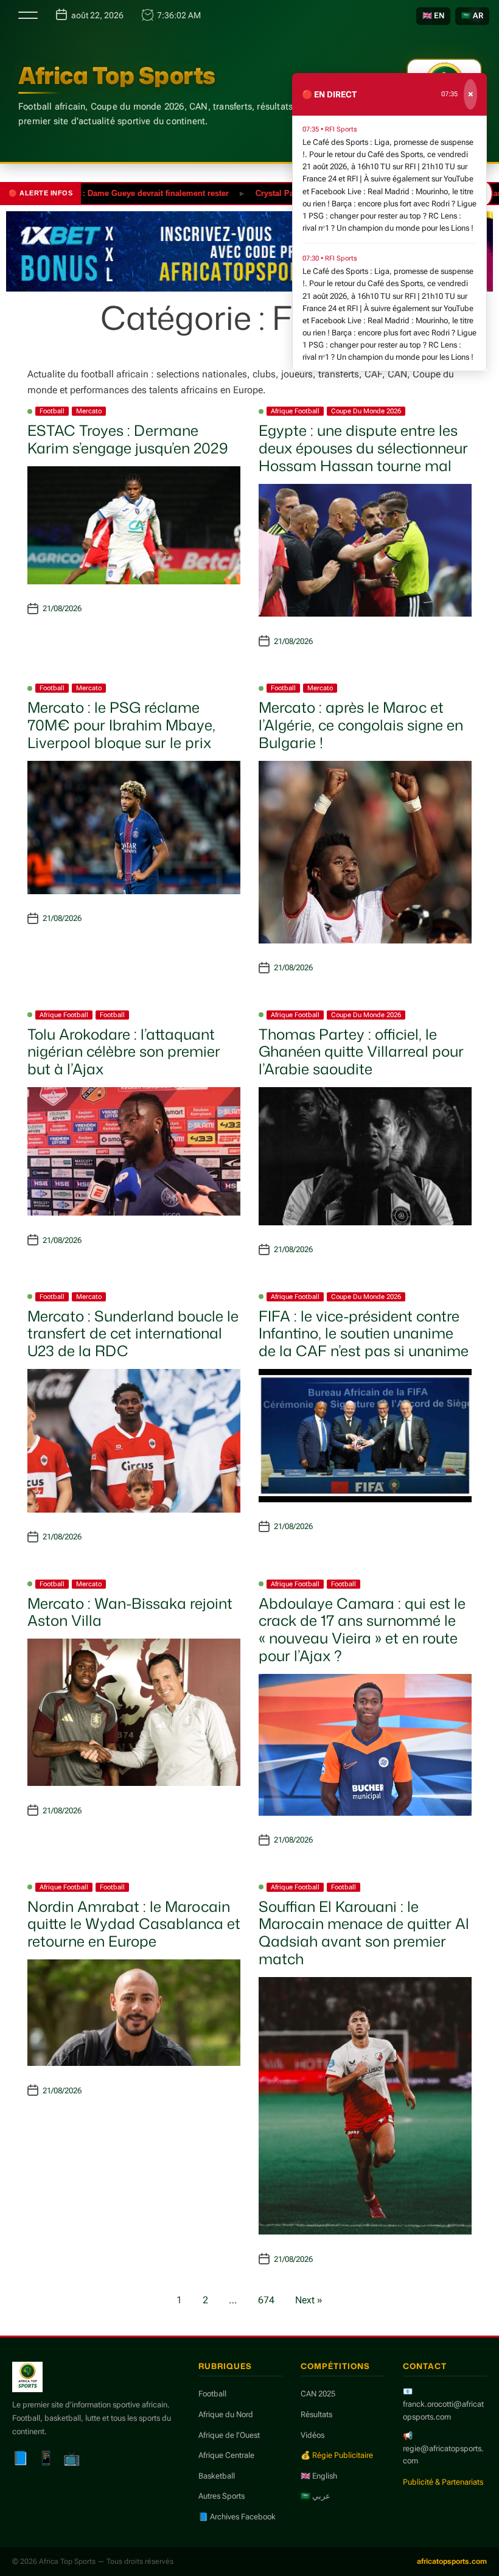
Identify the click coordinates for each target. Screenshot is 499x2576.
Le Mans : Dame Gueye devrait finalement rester (103, 193)
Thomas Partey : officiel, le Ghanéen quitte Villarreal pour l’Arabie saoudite (361, 1052)
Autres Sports (222, 2496)
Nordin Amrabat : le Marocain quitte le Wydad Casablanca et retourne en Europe (134, 1924)
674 (266, 2300)
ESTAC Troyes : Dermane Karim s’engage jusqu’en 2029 (128, 439)
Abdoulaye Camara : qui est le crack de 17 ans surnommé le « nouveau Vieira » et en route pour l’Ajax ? (362, 1629)
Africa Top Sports (117, 75)
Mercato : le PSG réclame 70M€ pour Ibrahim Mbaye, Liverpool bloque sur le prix (121, 725)
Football (52, 411)
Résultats (316, 2414)
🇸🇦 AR (472, 16)
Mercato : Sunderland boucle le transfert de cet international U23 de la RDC (133, 1334)
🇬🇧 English (319, 2476)
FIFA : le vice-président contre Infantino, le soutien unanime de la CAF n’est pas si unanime (364, 1334)
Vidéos (312, 2435)
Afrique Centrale (226, 2455)
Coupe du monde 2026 (366, 411)
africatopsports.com (452, 2561)
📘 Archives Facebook (237, 2517)
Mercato (89, 411)
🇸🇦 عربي (316, 2496)
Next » (309, 2300)
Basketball (217, 2476)
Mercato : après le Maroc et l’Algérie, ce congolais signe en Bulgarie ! (361, 725)
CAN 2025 (318, 2394)
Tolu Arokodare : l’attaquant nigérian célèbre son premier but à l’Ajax (124, 1052)
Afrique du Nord (226, 2414)
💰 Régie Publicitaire (337, 2455)
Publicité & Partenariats (443, 2482)
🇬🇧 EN (433, 16)
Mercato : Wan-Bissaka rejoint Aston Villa (130, 1612)
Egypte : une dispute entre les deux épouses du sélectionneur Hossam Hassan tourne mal (363, 448)
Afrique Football (295, 411)
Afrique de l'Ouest (229, 2435)
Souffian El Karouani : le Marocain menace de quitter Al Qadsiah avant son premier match (364, 1933)
